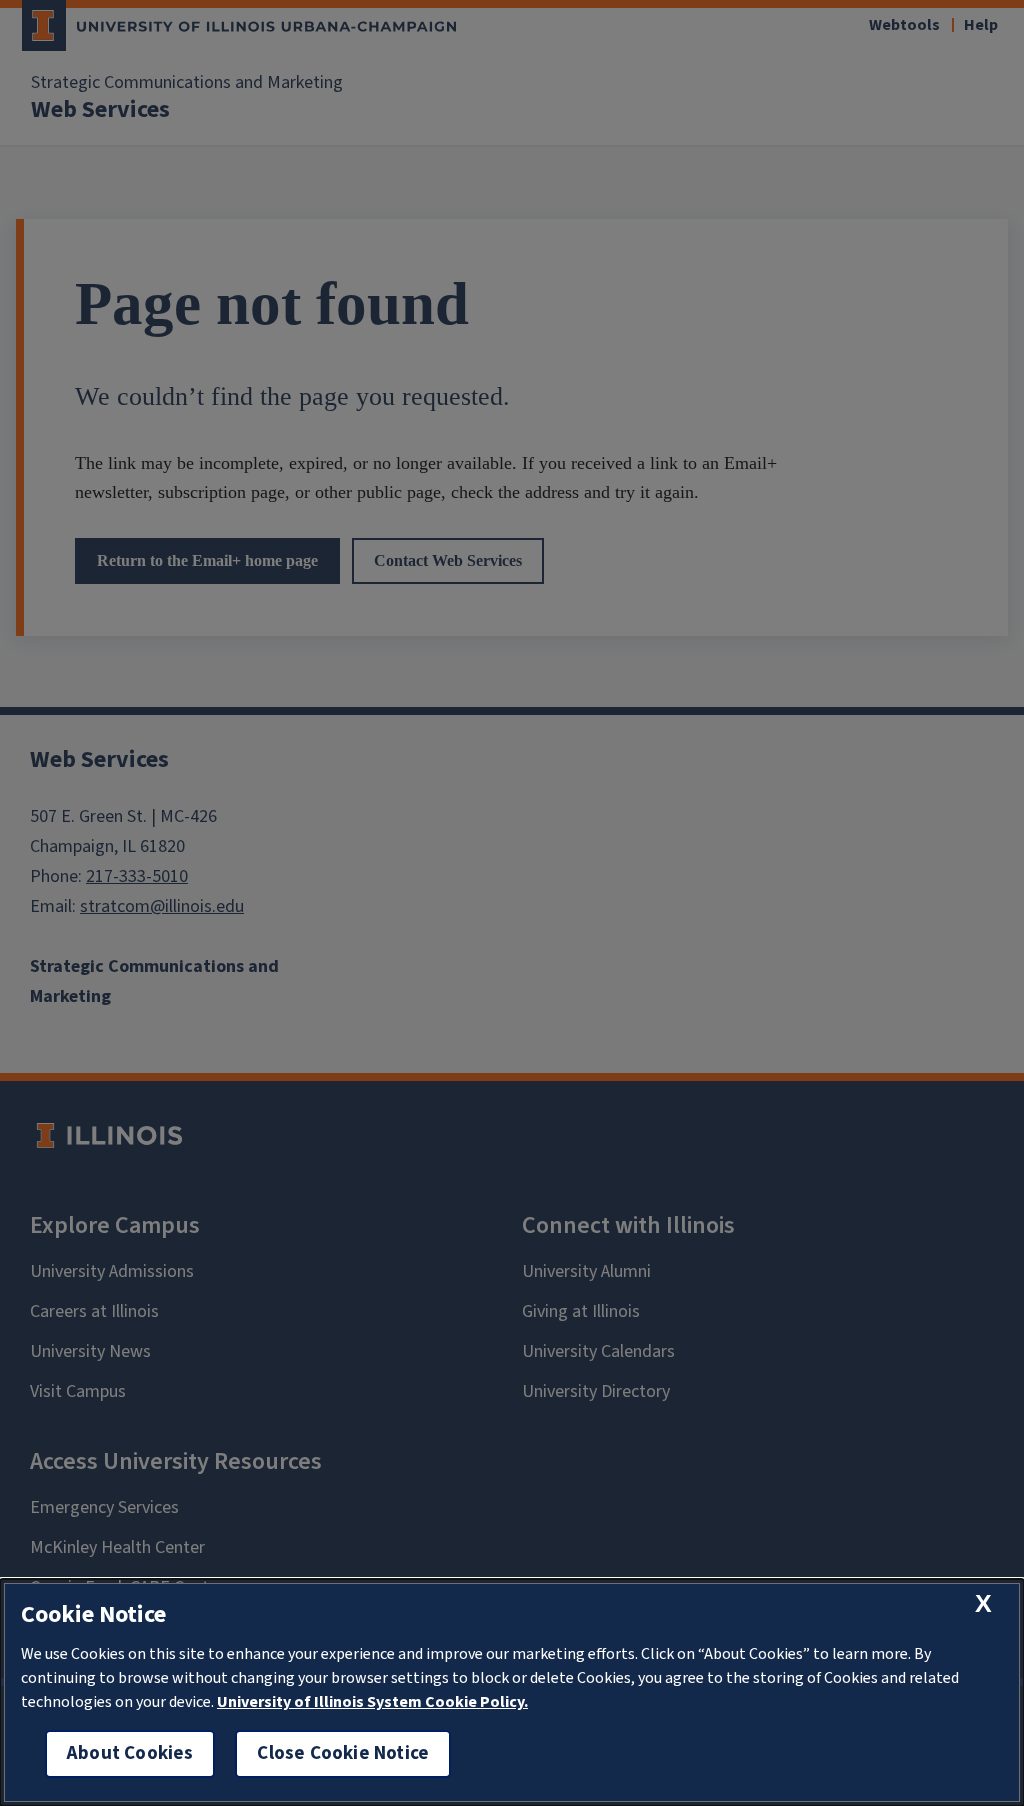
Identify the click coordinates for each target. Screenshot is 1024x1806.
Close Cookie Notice (343, 1753)
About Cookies (130, 1753)
